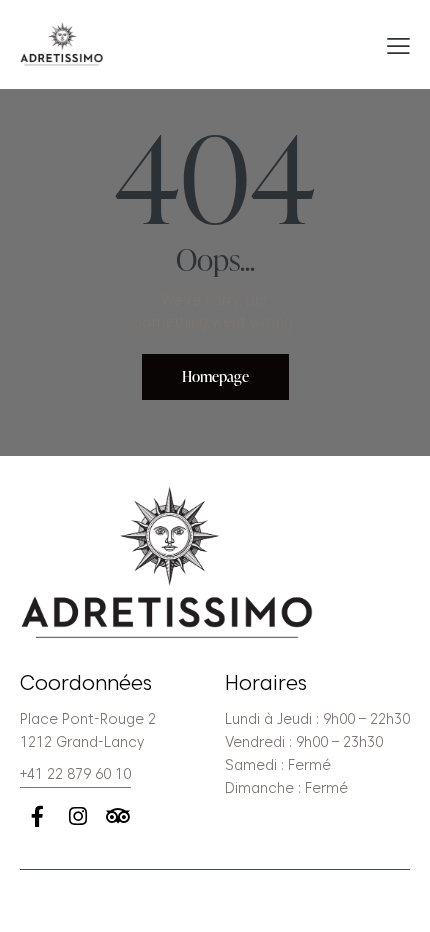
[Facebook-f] (37, 816)
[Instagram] (77, 816)
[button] (398, 45)
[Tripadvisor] (117, 816)
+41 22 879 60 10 (75, 774)
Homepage (215, 376)
